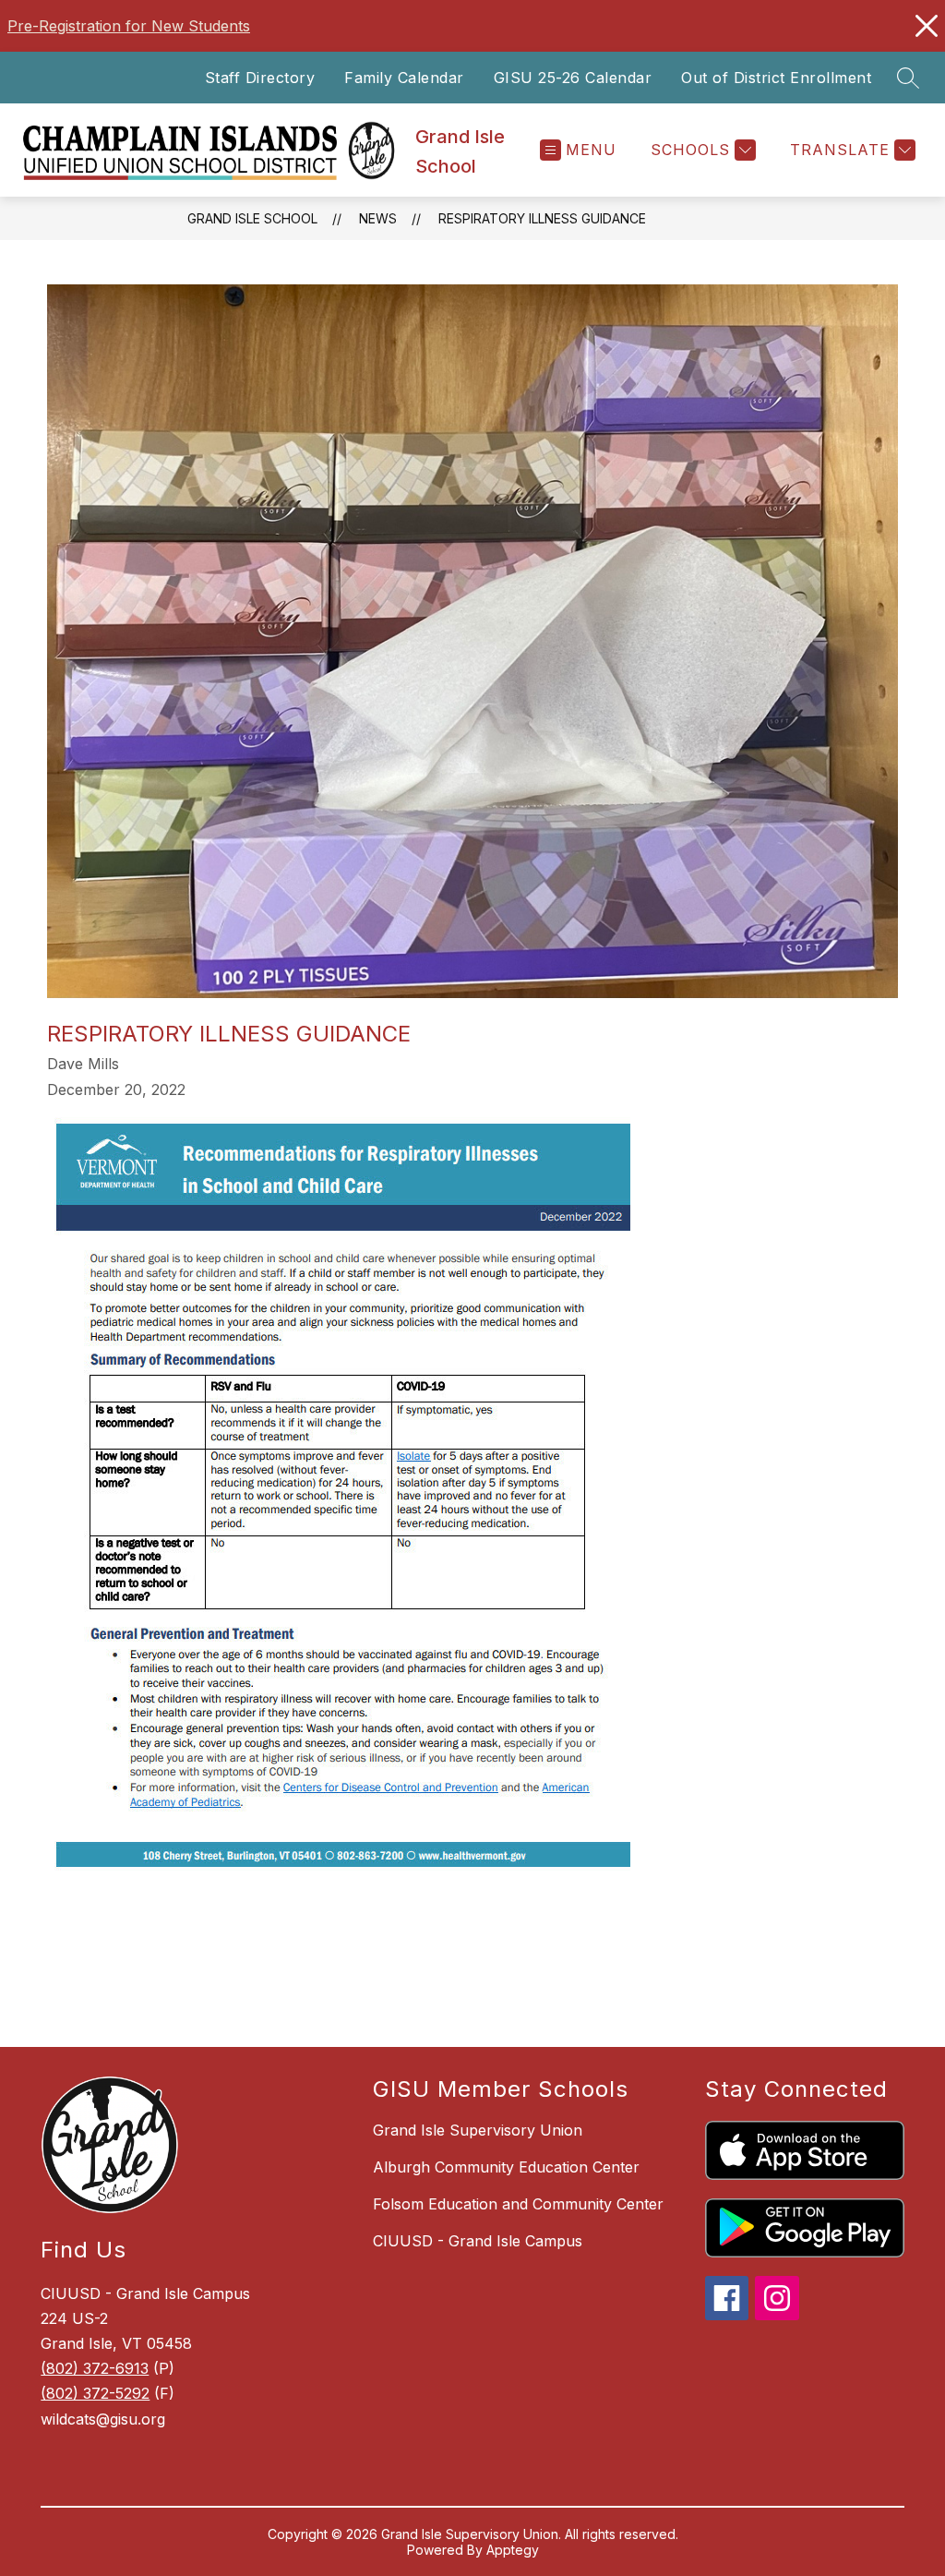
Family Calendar (404, 78)
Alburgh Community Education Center (506, 2167)
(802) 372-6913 (95, 2368)
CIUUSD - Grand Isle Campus (478, 2241)
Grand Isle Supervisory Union (478, 2130)
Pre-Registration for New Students (129, 26)
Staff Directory (260, 78)
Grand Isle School (252, 218)
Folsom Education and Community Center (518, 2204)
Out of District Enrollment (776, 78)
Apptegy (513, 2550)
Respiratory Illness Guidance (542, 218)
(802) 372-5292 (95, 2393)
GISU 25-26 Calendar (573, 78)
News (378, 218)
